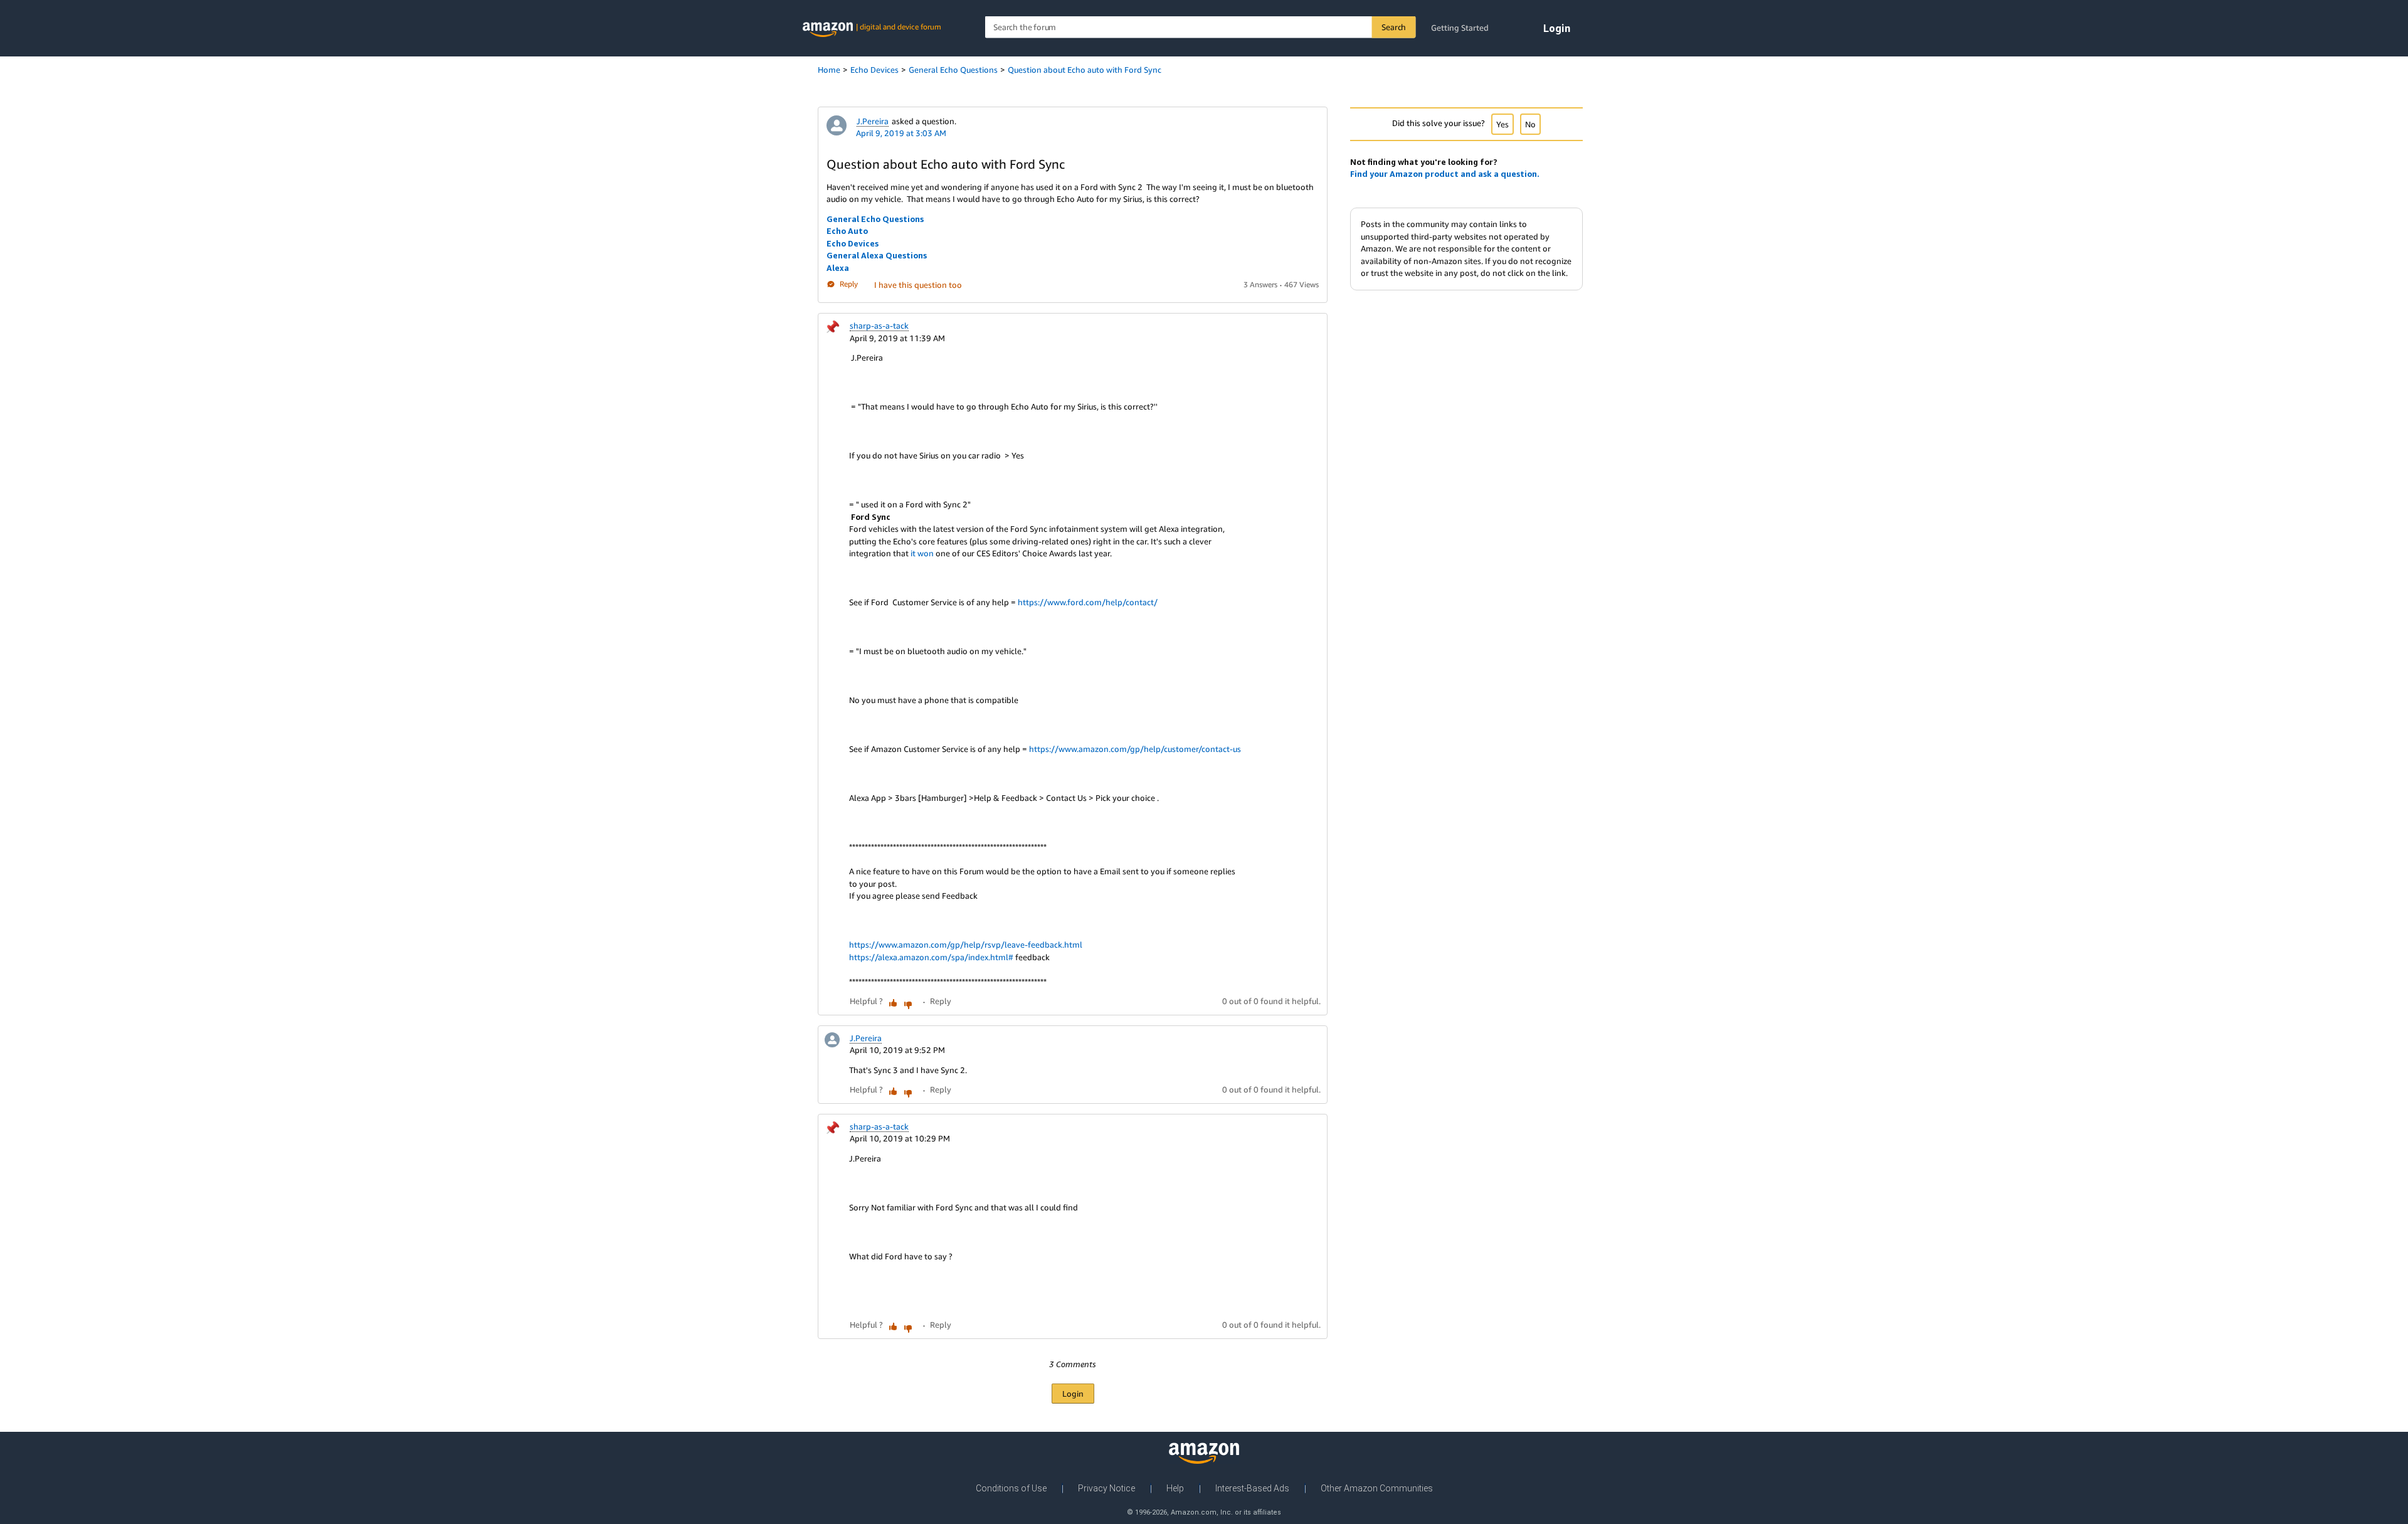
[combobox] (1201, 27)
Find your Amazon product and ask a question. (1445, 174)
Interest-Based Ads (1252, 1488)
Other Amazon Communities (1377, 1488)
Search (1394, 27)
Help (1175, 1488)
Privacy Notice (1106, 1488)
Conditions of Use (1011, 1488)
